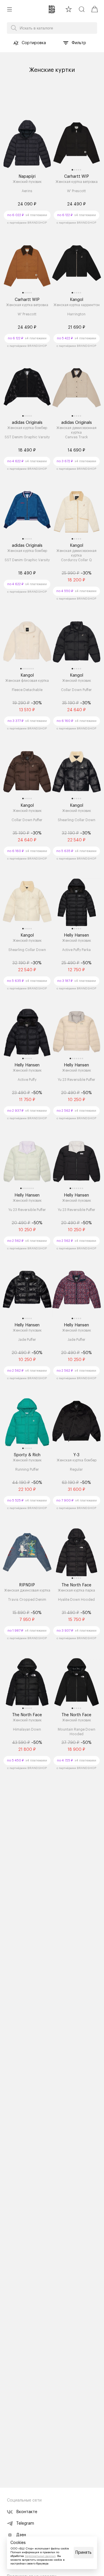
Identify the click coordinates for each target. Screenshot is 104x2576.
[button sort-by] (16, 43)
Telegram (25, 2523)
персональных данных (40, 2556)
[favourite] (69, 9)
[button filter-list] (66, 43)
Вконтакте (27, 2512)
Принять (83, 2553)
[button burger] (10, 9)
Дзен (21, 2535)
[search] (82, 9)
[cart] (95, 9)
